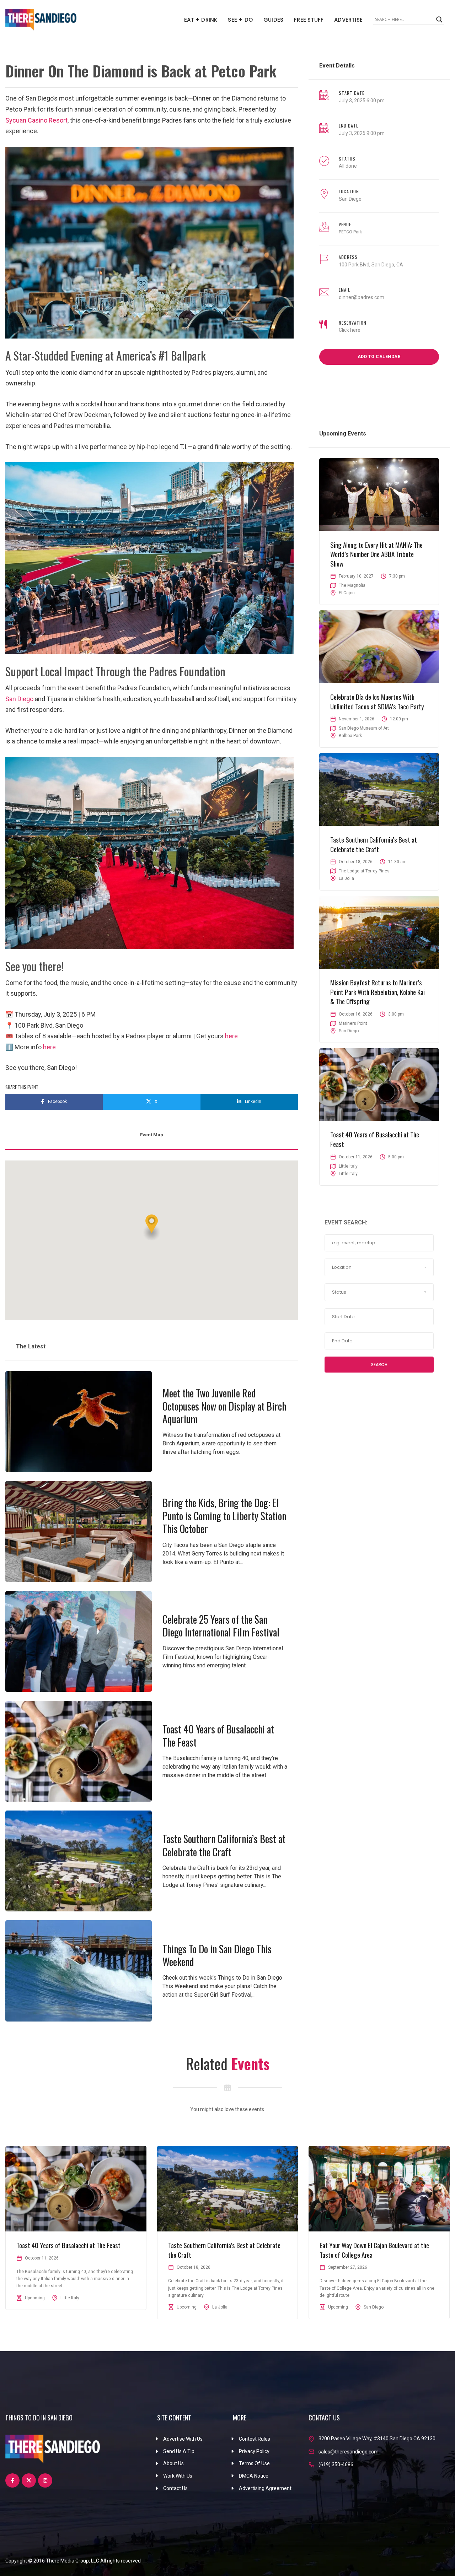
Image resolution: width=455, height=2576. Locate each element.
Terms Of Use (254, 2463)
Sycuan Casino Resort (36, 120)
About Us (173, 2463)
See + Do (240, 20)
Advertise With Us (183, 2439)
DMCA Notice (254, 2476)
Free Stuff (309, 20)
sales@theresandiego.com (349, 2452)
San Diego (19, 699)
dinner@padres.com (362, 297)
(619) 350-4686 (336, 2464)
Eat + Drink (201, 20)
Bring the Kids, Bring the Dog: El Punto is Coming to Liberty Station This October (224, 1516)
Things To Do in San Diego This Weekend (217, 1955)
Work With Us (178, 2476)
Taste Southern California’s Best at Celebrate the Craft (224, 1845)
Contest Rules (255, 2439)
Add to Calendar (379, 357)
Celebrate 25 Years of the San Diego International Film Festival (221, 1626)
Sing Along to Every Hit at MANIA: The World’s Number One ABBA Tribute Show (376, 554)
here (231, 1036)
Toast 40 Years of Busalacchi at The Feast (218, 1735)
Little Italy (348, 1174)
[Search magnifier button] (439, 20)
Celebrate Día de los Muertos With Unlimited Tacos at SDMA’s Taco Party (377, 701)
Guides (273, 20)
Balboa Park (350, 736)
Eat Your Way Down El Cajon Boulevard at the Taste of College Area (374, 2250)
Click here (350, 330)
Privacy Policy (254, 2451)
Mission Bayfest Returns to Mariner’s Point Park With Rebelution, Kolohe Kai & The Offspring (378, 992)
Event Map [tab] (152, 1135)
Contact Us (175, 2488)
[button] (152, 1227)
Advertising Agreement (265, 2488)
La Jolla (346, 878)
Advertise (348, 20)
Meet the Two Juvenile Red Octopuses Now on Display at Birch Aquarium (224, 1406)
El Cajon (347, 593)
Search (379, 1365)
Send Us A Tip (179, 2451)
